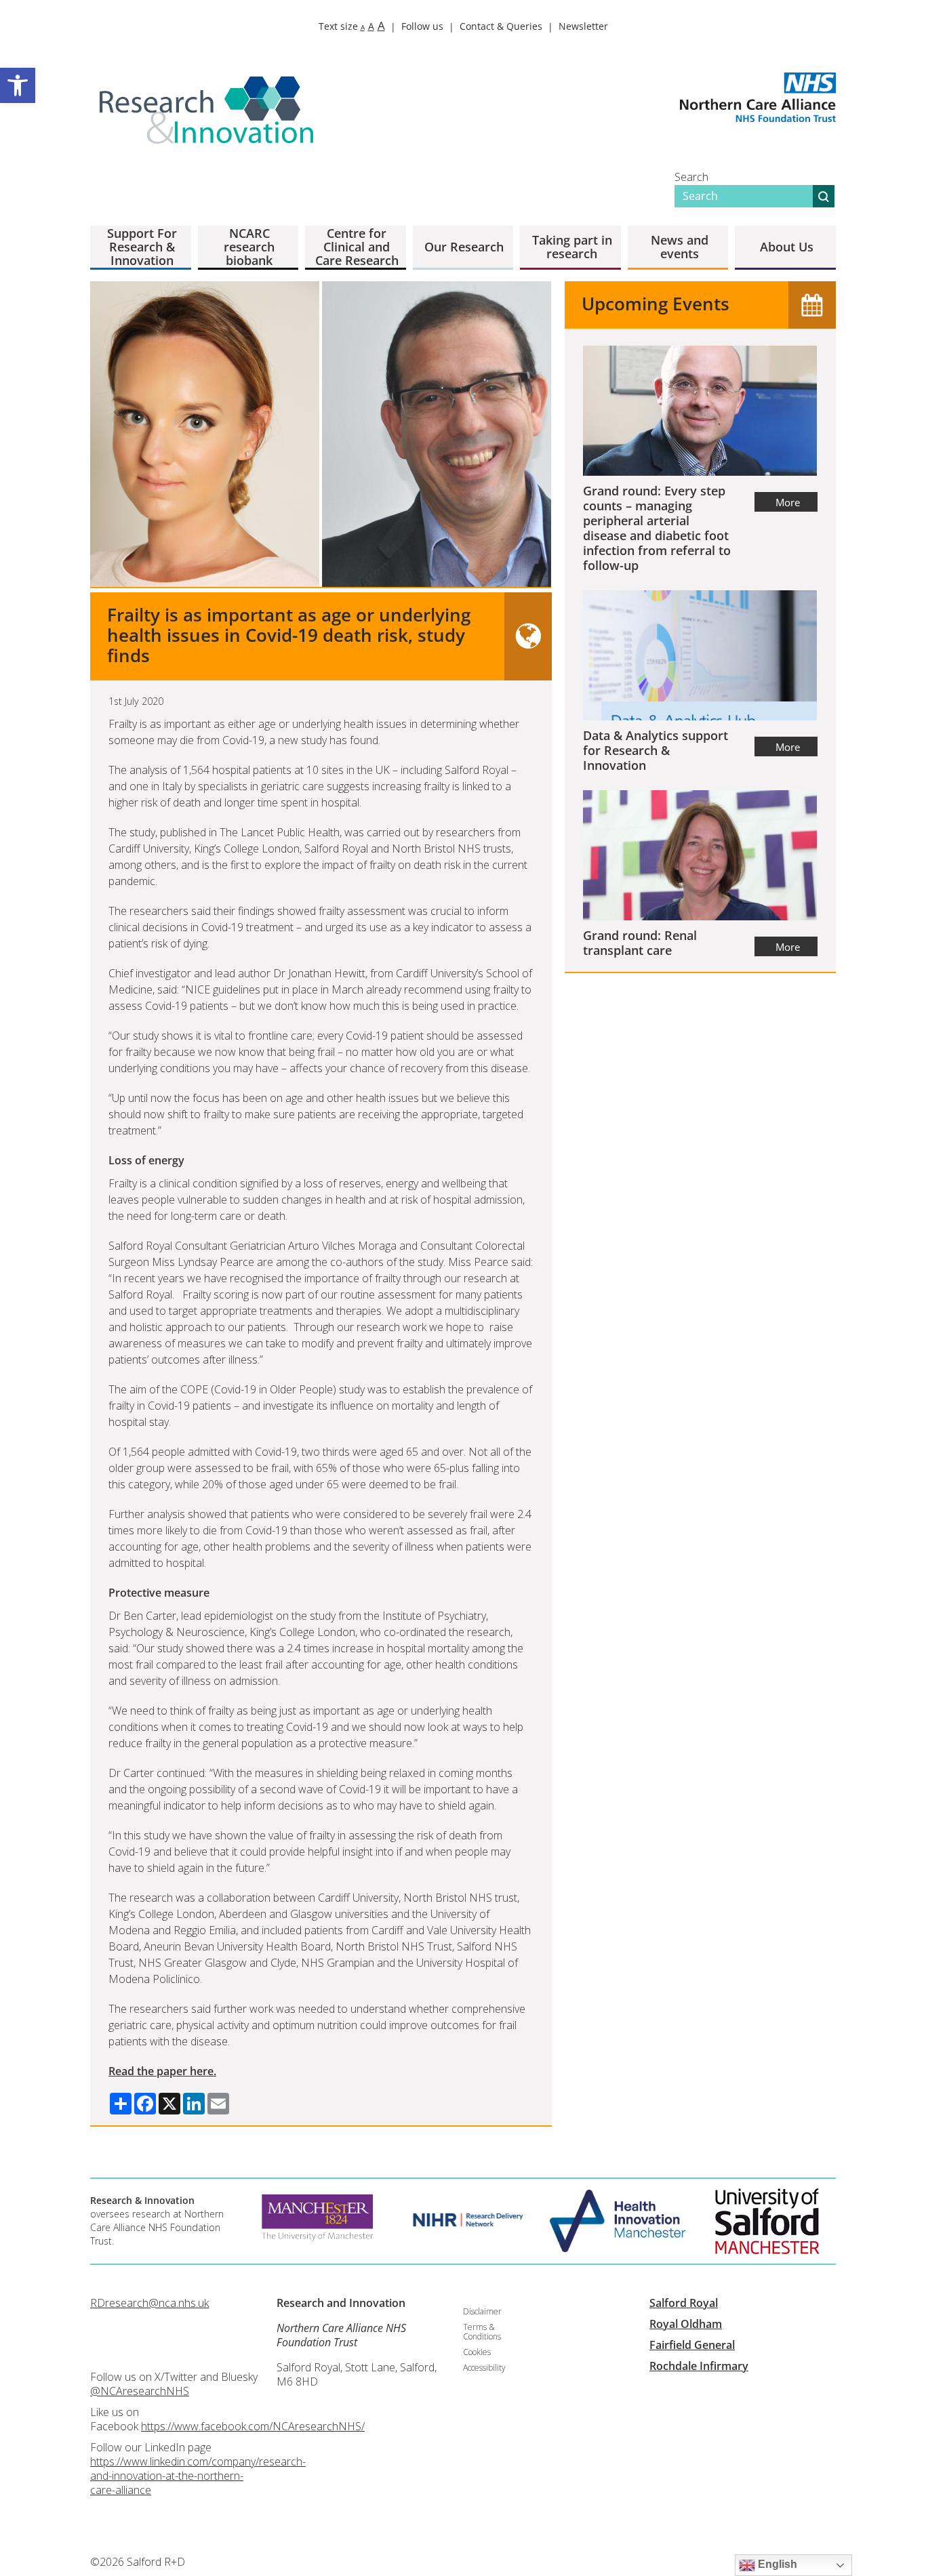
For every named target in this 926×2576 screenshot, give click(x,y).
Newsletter (583, 26)
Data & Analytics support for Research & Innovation (656, 750)
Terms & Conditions (482, 2332)
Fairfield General (692, 2345)
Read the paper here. (162, 2071)
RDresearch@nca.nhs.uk (149, 2303)
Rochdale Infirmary (699, 2366)
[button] (18, 85)
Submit (824, 196)
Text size (352, 26)
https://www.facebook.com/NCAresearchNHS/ (253, 2426)
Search (691, 177)
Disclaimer (482, 2311)
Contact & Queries (501, 26)
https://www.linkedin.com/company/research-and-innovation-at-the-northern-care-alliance (198, 2476)
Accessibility (484, 2368)
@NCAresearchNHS (140, 2391)
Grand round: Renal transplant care (640, 943)
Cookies (477, 2352)
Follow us (422, 26)
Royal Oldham (686, 2324)
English (776, 2564)
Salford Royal (684, 2303)
